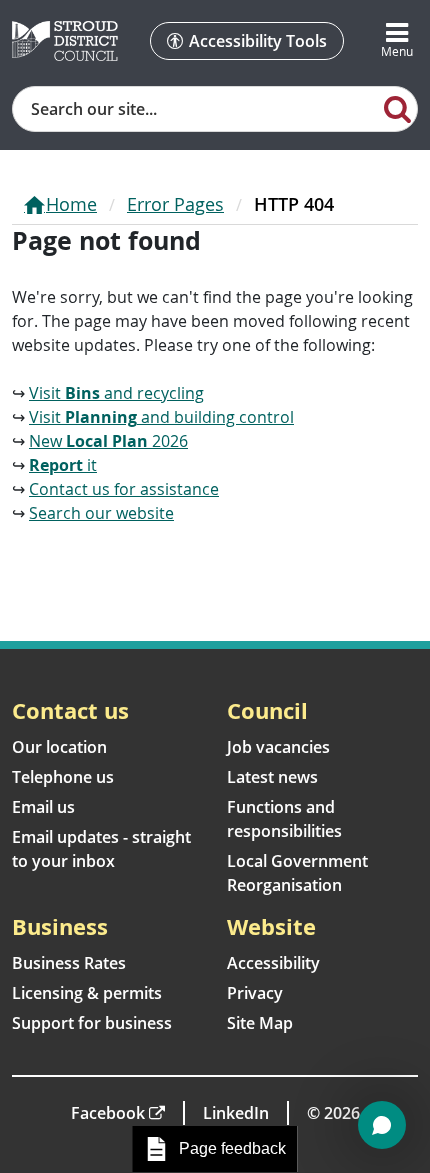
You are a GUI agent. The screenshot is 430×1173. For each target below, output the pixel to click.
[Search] (397, 108)
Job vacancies (278, 747)
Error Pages (175, 204)
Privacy (255, 993)
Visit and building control (161, 417)
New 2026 (108, 441)
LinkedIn (236, 1113)
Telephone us (63, 777)
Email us (43, 807)
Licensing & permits (87, 993)
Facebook (108, 1113)
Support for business (92, 1023)
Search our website (101, 513)
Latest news (272, 777)
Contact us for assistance (124, 489)
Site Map (260, 1023)
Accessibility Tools (258, 41)
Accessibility (273, 963)
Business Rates (69, 963)
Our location (59, 747)
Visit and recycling (116, 393)
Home (71, 204)
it (63, 465)
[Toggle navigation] (397, 41)
